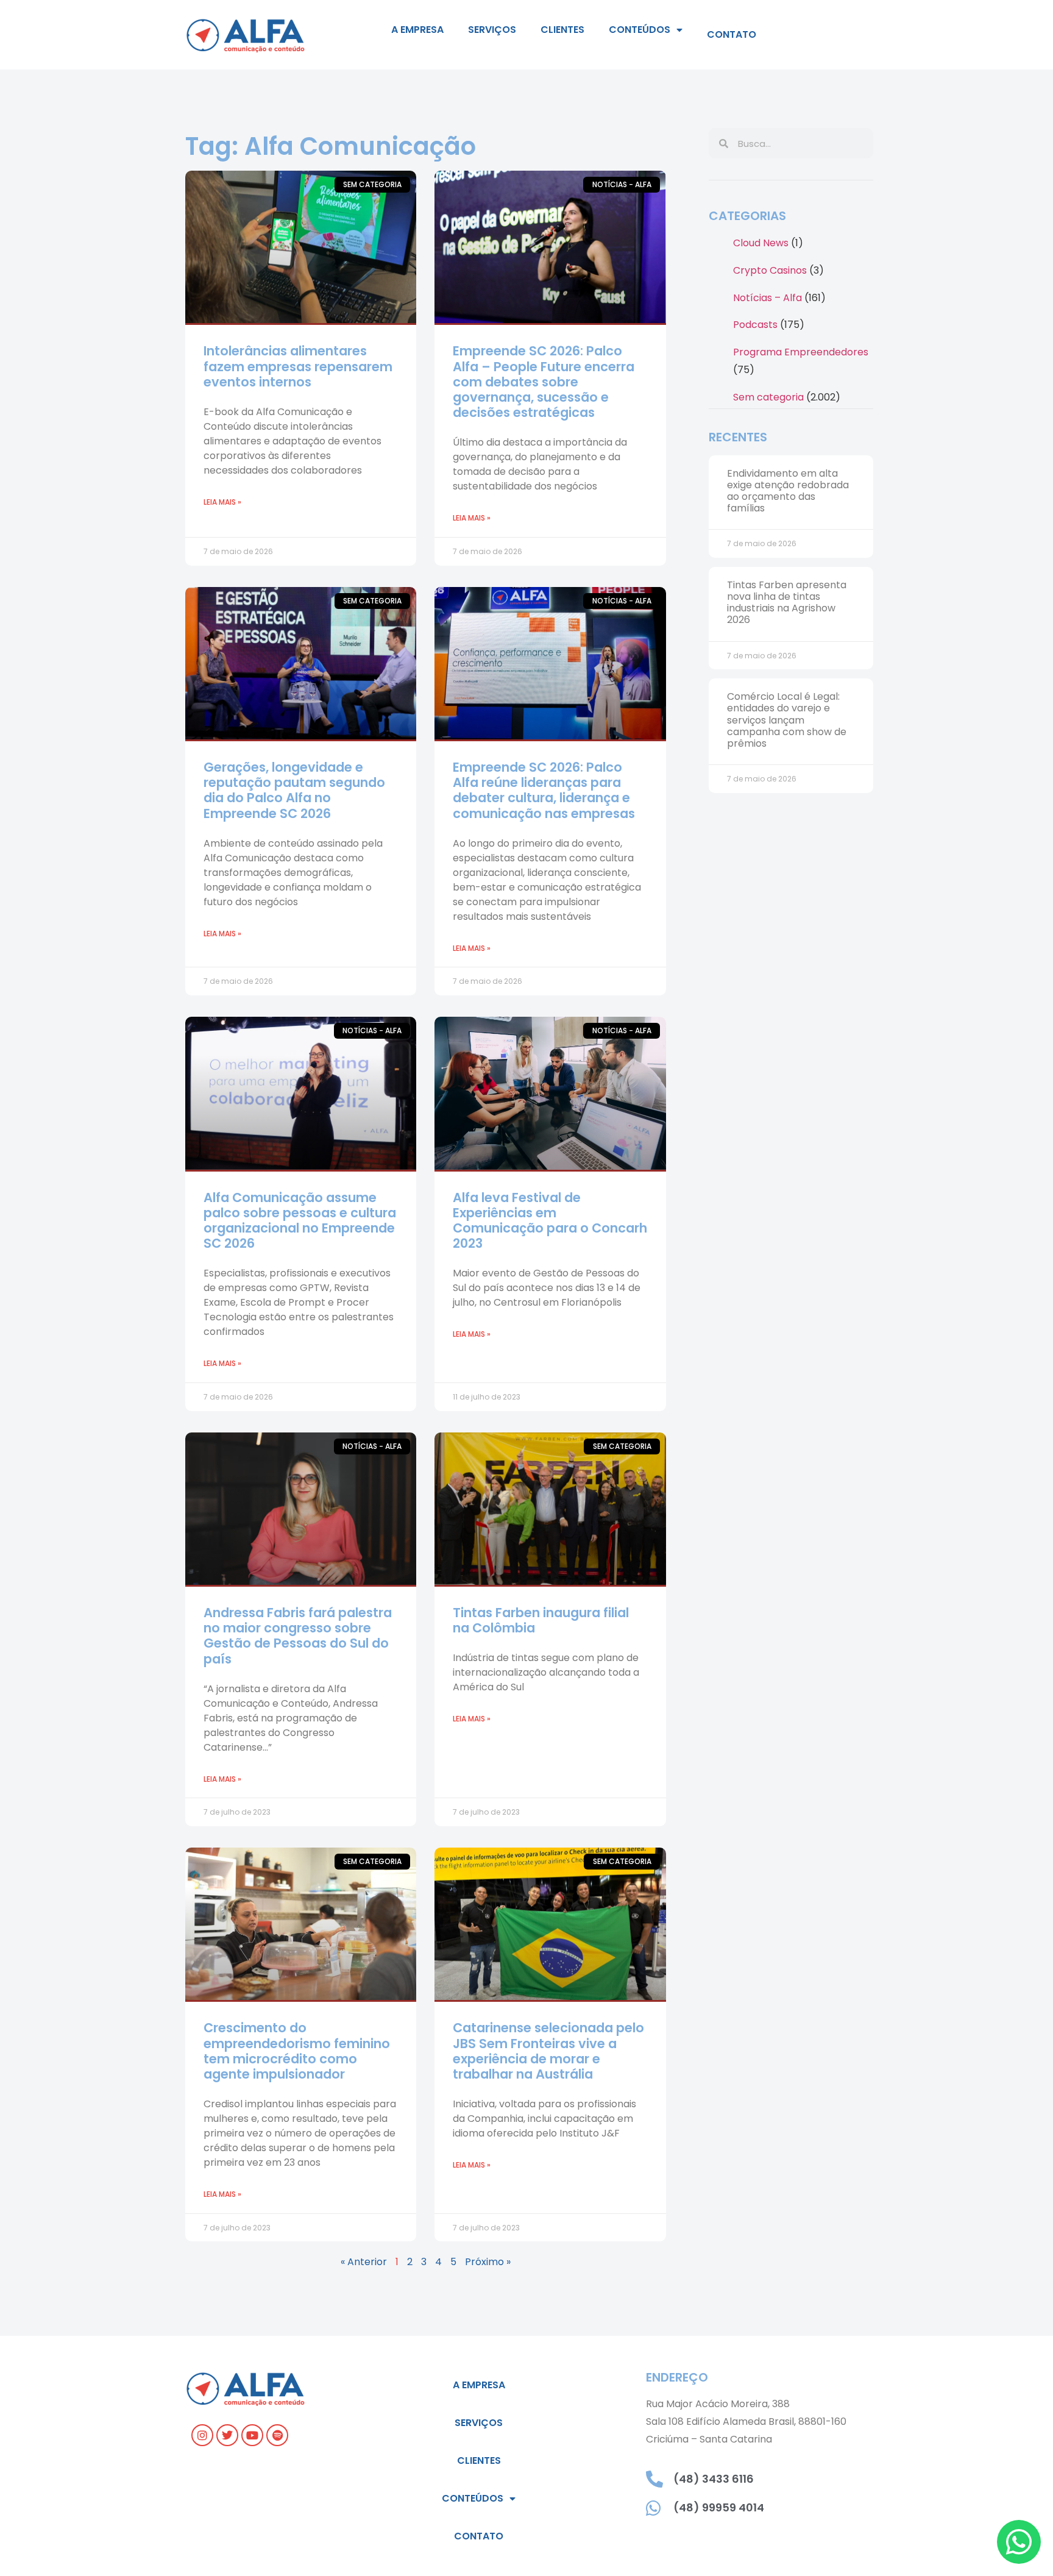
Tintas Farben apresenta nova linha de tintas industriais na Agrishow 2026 (787, 603)
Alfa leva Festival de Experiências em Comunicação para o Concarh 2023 (550, 1221)
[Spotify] (277, 2435)
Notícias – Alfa (768, 298)
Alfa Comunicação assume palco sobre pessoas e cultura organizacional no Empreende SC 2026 (300, 1221)
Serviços (492, 30)
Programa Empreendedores (801, 352)
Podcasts (755, 325)
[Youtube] (252, 2435)
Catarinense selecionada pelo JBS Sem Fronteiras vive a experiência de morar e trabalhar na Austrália (548, 2051)
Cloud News (761, 243)
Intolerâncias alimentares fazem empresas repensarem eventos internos (298, 366)
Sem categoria (768, 397)
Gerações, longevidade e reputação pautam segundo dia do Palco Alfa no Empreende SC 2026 (294, 790)
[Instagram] (202, 2435)
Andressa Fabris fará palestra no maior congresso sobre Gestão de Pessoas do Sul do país (298, 1636)
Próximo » (488, 2262)
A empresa (417, 30)
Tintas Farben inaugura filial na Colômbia (541, 1620)
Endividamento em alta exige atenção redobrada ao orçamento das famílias (788, 491)
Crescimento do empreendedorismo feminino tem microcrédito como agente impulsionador (297, 2051)
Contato (732, 34)
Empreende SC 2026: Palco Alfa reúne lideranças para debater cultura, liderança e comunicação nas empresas (544, 790)
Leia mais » (222, 502)
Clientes (562, 30)
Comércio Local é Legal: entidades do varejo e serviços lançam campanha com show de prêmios (787, 720)
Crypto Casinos (770, 270)
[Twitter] (227, 2435)
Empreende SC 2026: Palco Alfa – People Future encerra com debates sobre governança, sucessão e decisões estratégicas (544, 382)
